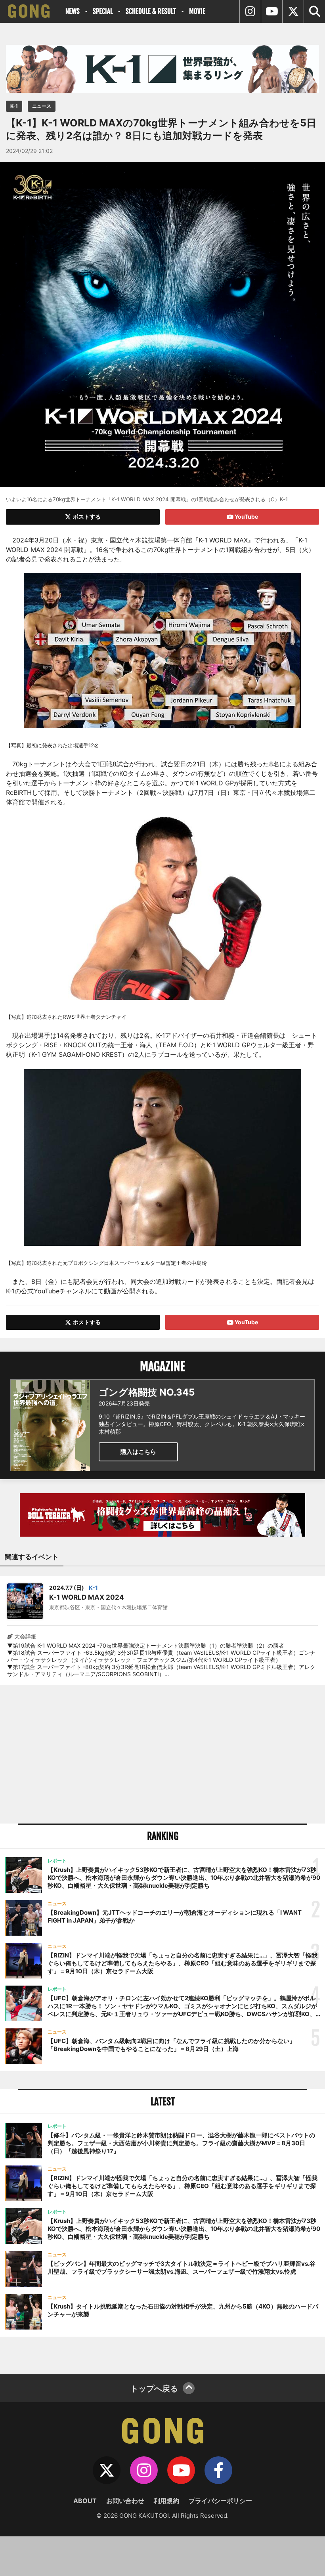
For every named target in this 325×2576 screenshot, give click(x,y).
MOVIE (197, 11)
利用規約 (166, 2501)
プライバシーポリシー (220, 2501)
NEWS (73, 11)
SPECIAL (103, 11)
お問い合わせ (125, 2501)
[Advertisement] (162, 1754)
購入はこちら (138, 1452)
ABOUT (85, 2501)
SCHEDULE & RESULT (151, 11)
